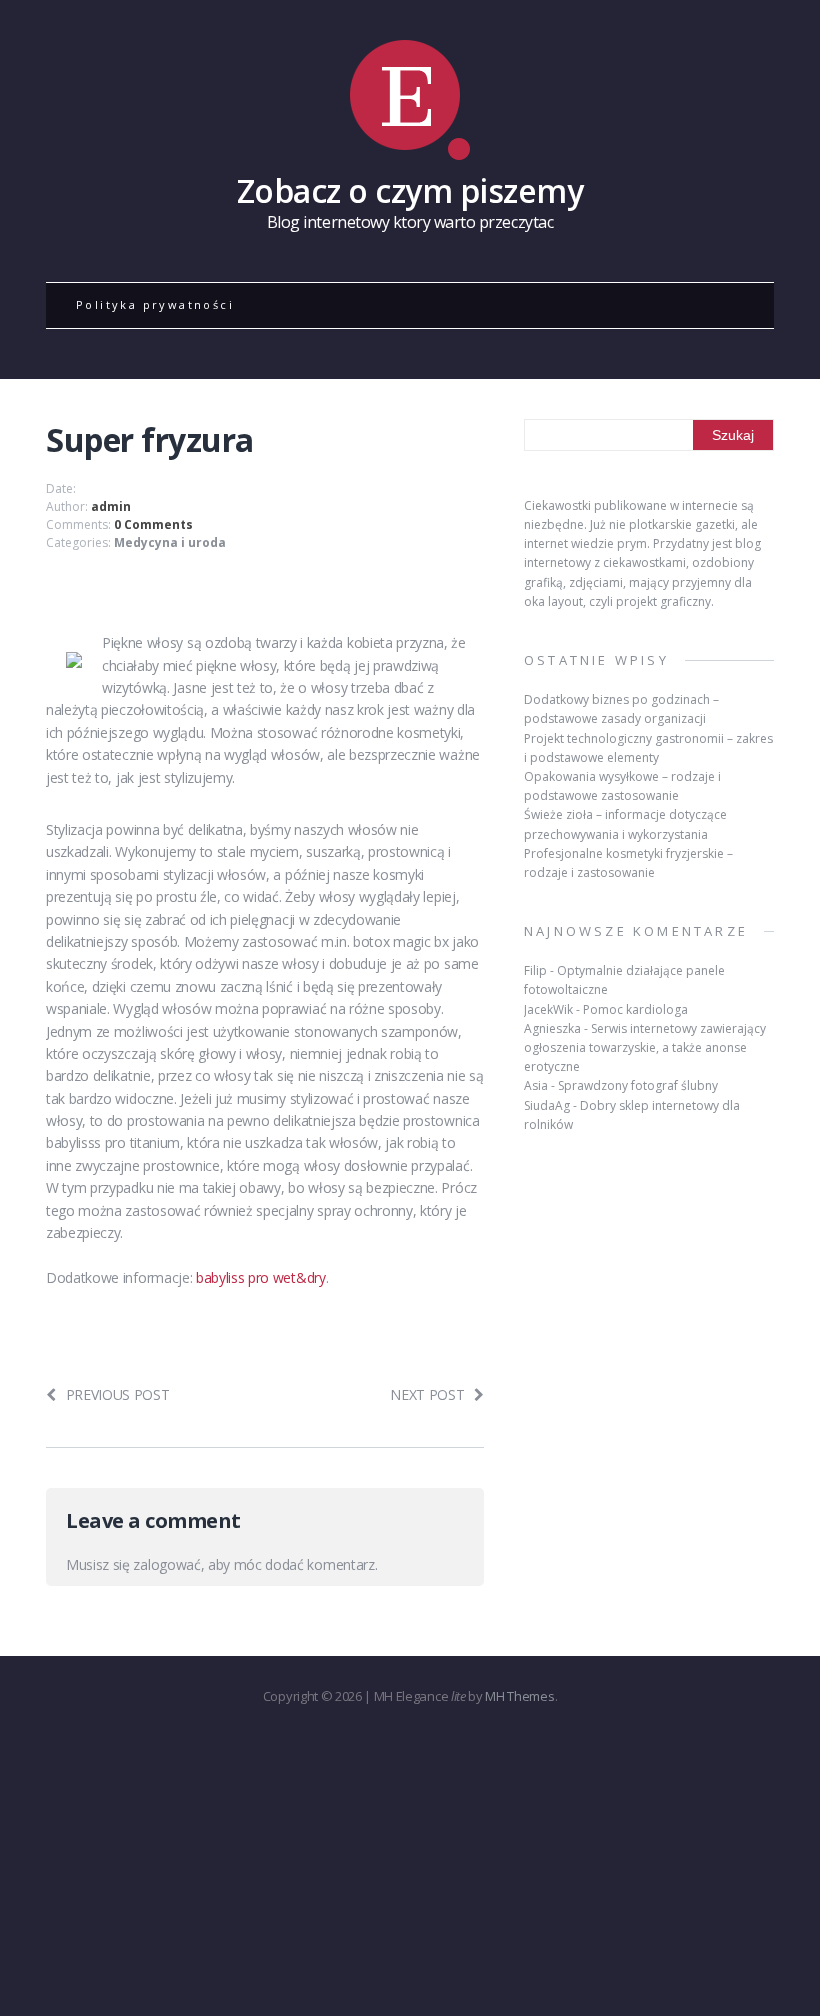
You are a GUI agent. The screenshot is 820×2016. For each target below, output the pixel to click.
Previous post (118, 1394)
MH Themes (519, 1696)
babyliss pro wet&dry (261, 1277)
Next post (427, 1394)
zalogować (166, 1564)
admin (111, 506)
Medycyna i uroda (170, 542)
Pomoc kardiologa (635, 1009)
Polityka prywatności (155, 304)
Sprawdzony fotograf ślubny (638, 1085)
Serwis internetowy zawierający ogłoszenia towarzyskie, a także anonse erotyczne (645, 1047)
